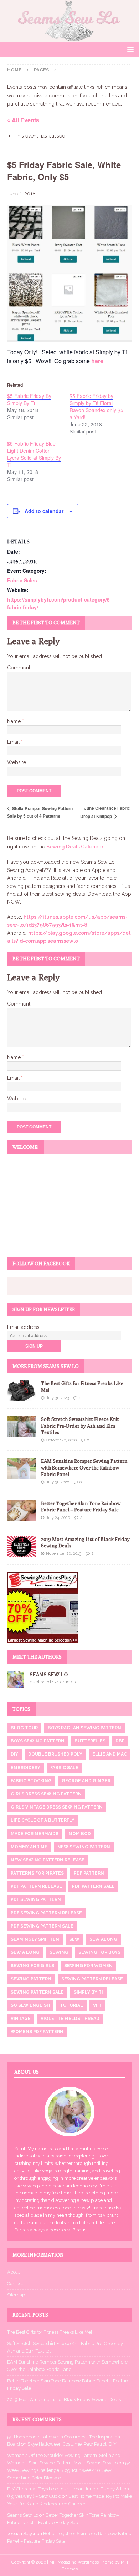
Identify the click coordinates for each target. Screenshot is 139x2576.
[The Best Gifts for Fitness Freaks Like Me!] (21, 1391)
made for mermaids (35, 1834)
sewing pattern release (92, 1979)
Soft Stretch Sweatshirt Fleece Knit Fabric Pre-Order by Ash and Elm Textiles (80, 1426)
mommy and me (29, 1847)
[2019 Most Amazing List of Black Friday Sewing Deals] (21, 1547)
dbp (120, 1741)
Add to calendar (44, 511)
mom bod (80, 1834)
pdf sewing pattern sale (42, 1926)
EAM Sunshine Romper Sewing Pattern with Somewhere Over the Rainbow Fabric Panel (84, 1467)
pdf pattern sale (93, 1886)
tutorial (71, 2005)
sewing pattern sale (37, 1992)
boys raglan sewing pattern (84, 1728)
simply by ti (88, 1992)
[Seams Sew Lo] (69, 38)
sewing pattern (31, 1979)
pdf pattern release (36, 1886)
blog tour (24, 1728)
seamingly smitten (35, 1939)
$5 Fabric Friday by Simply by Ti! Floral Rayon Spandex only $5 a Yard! (96, 406)
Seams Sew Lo (49, 1675)
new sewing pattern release (48, 1860)
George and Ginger (86, 1781)
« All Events (23, 120)
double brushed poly (55, 1754)
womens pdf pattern (37, 2032)
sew (74, 1939)
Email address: (24, 1327)
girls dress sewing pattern (46, 1794)
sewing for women (88, 1966)
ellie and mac (110, 1754)
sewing (59, 1952)
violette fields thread (70, 2019)
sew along (103, 1939)
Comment (19, 668)
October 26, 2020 (61, 1440)
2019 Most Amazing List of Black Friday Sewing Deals (64, 2400)
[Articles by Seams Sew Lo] (16, 1683)
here (97, 361)
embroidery (25, 1768)
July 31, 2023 (57, 1398)
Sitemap (16, 2295)
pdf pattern (89, 1873)
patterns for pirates (37, 1873)
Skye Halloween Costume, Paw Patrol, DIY (72, 2444)
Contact (15, 2283)
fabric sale (64, 1768)
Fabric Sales (22, 580)
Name (15, 721)
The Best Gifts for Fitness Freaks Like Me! (50, 2332)
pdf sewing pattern (36, 1899)
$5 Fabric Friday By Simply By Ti (29, 399)
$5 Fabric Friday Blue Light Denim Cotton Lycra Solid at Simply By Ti (34, 454)
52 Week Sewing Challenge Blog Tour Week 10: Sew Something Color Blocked (69, 2470)
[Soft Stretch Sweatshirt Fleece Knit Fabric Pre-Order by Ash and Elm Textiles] (21, 1427)
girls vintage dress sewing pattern (57, 1807)
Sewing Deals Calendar (75, 847)
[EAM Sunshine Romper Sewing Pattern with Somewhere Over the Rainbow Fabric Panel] (21, 1468)
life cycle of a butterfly (43, 1820)
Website (17, 762)
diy (14, 1754)
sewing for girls (32, 1966)
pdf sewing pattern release (46, 1913)
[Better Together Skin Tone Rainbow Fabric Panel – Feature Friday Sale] (21, 1511)
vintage (21, 2019)
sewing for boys (99, 1952)
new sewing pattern (84, 1847)
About (14, 2272)
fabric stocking (31, 1781)
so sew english (30, 2005)
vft (97, 2005)
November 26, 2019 (64, 1554)
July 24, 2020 (58, 1518)
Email (14, 742)
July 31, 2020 (58, 1482)
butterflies (90, 1741)
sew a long (25, 1952)
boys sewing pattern (38, 1741)
